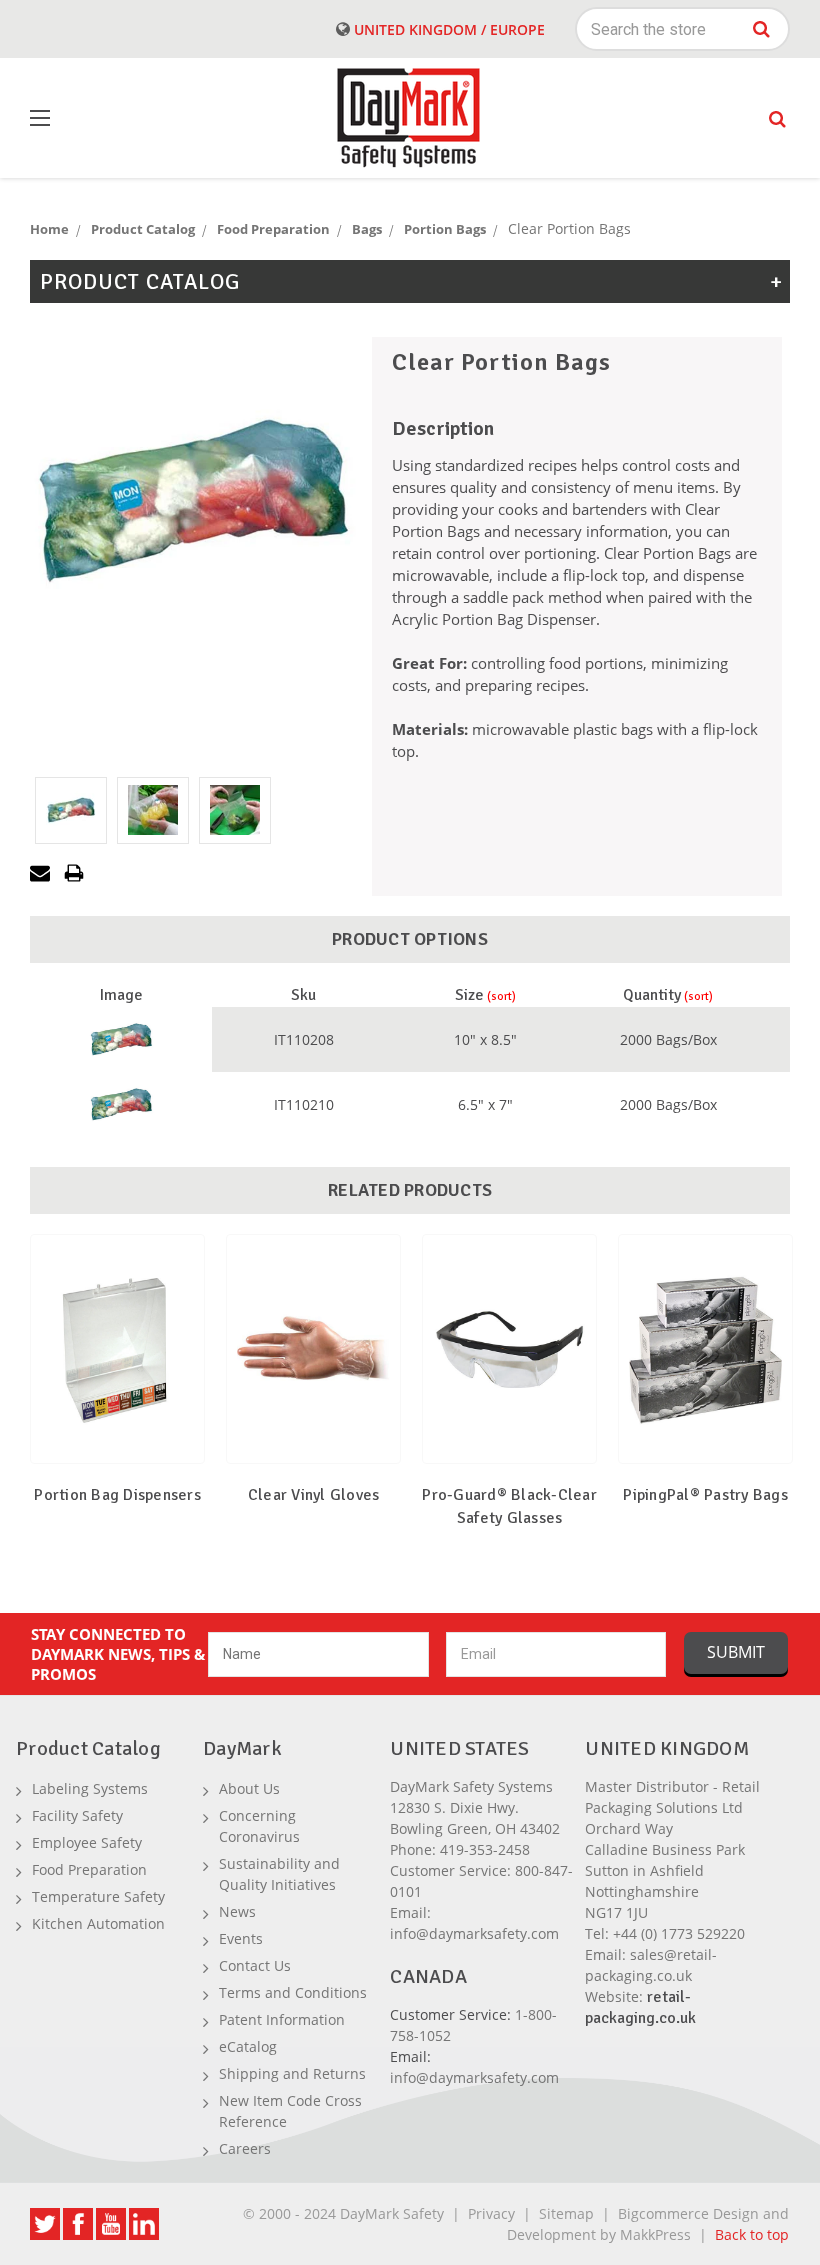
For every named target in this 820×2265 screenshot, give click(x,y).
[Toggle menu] (90, 118)
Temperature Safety (98, 1896)
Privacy (491, 2213)
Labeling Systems (90, 1788)
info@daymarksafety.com (474, 1933)
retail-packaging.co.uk (640, 2007)
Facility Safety (77, 1815)
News (237, 1911)
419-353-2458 (485, 1849)
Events (241, 1938)
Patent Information (282, 2019)
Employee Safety (87, 1842)
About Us (249, 1788)
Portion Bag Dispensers (117, 1495)
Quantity (652, 995)
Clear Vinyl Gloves (314, 1495)
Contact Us (255, 1965)
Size (469, 995)
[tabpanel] (118, 1393)
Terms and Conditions (293, 1992)
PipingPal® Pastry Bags (705, 1495)
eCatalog (248, 2046)
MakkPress (655, 2234)
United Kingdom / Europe (447, 29)
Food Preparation (89, 1869)
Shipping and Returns (292, 2073)
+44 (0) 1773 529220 (679, 1933)
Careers (245, 2148)
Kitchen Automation (98, 1923)
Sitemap (566, 2213)
